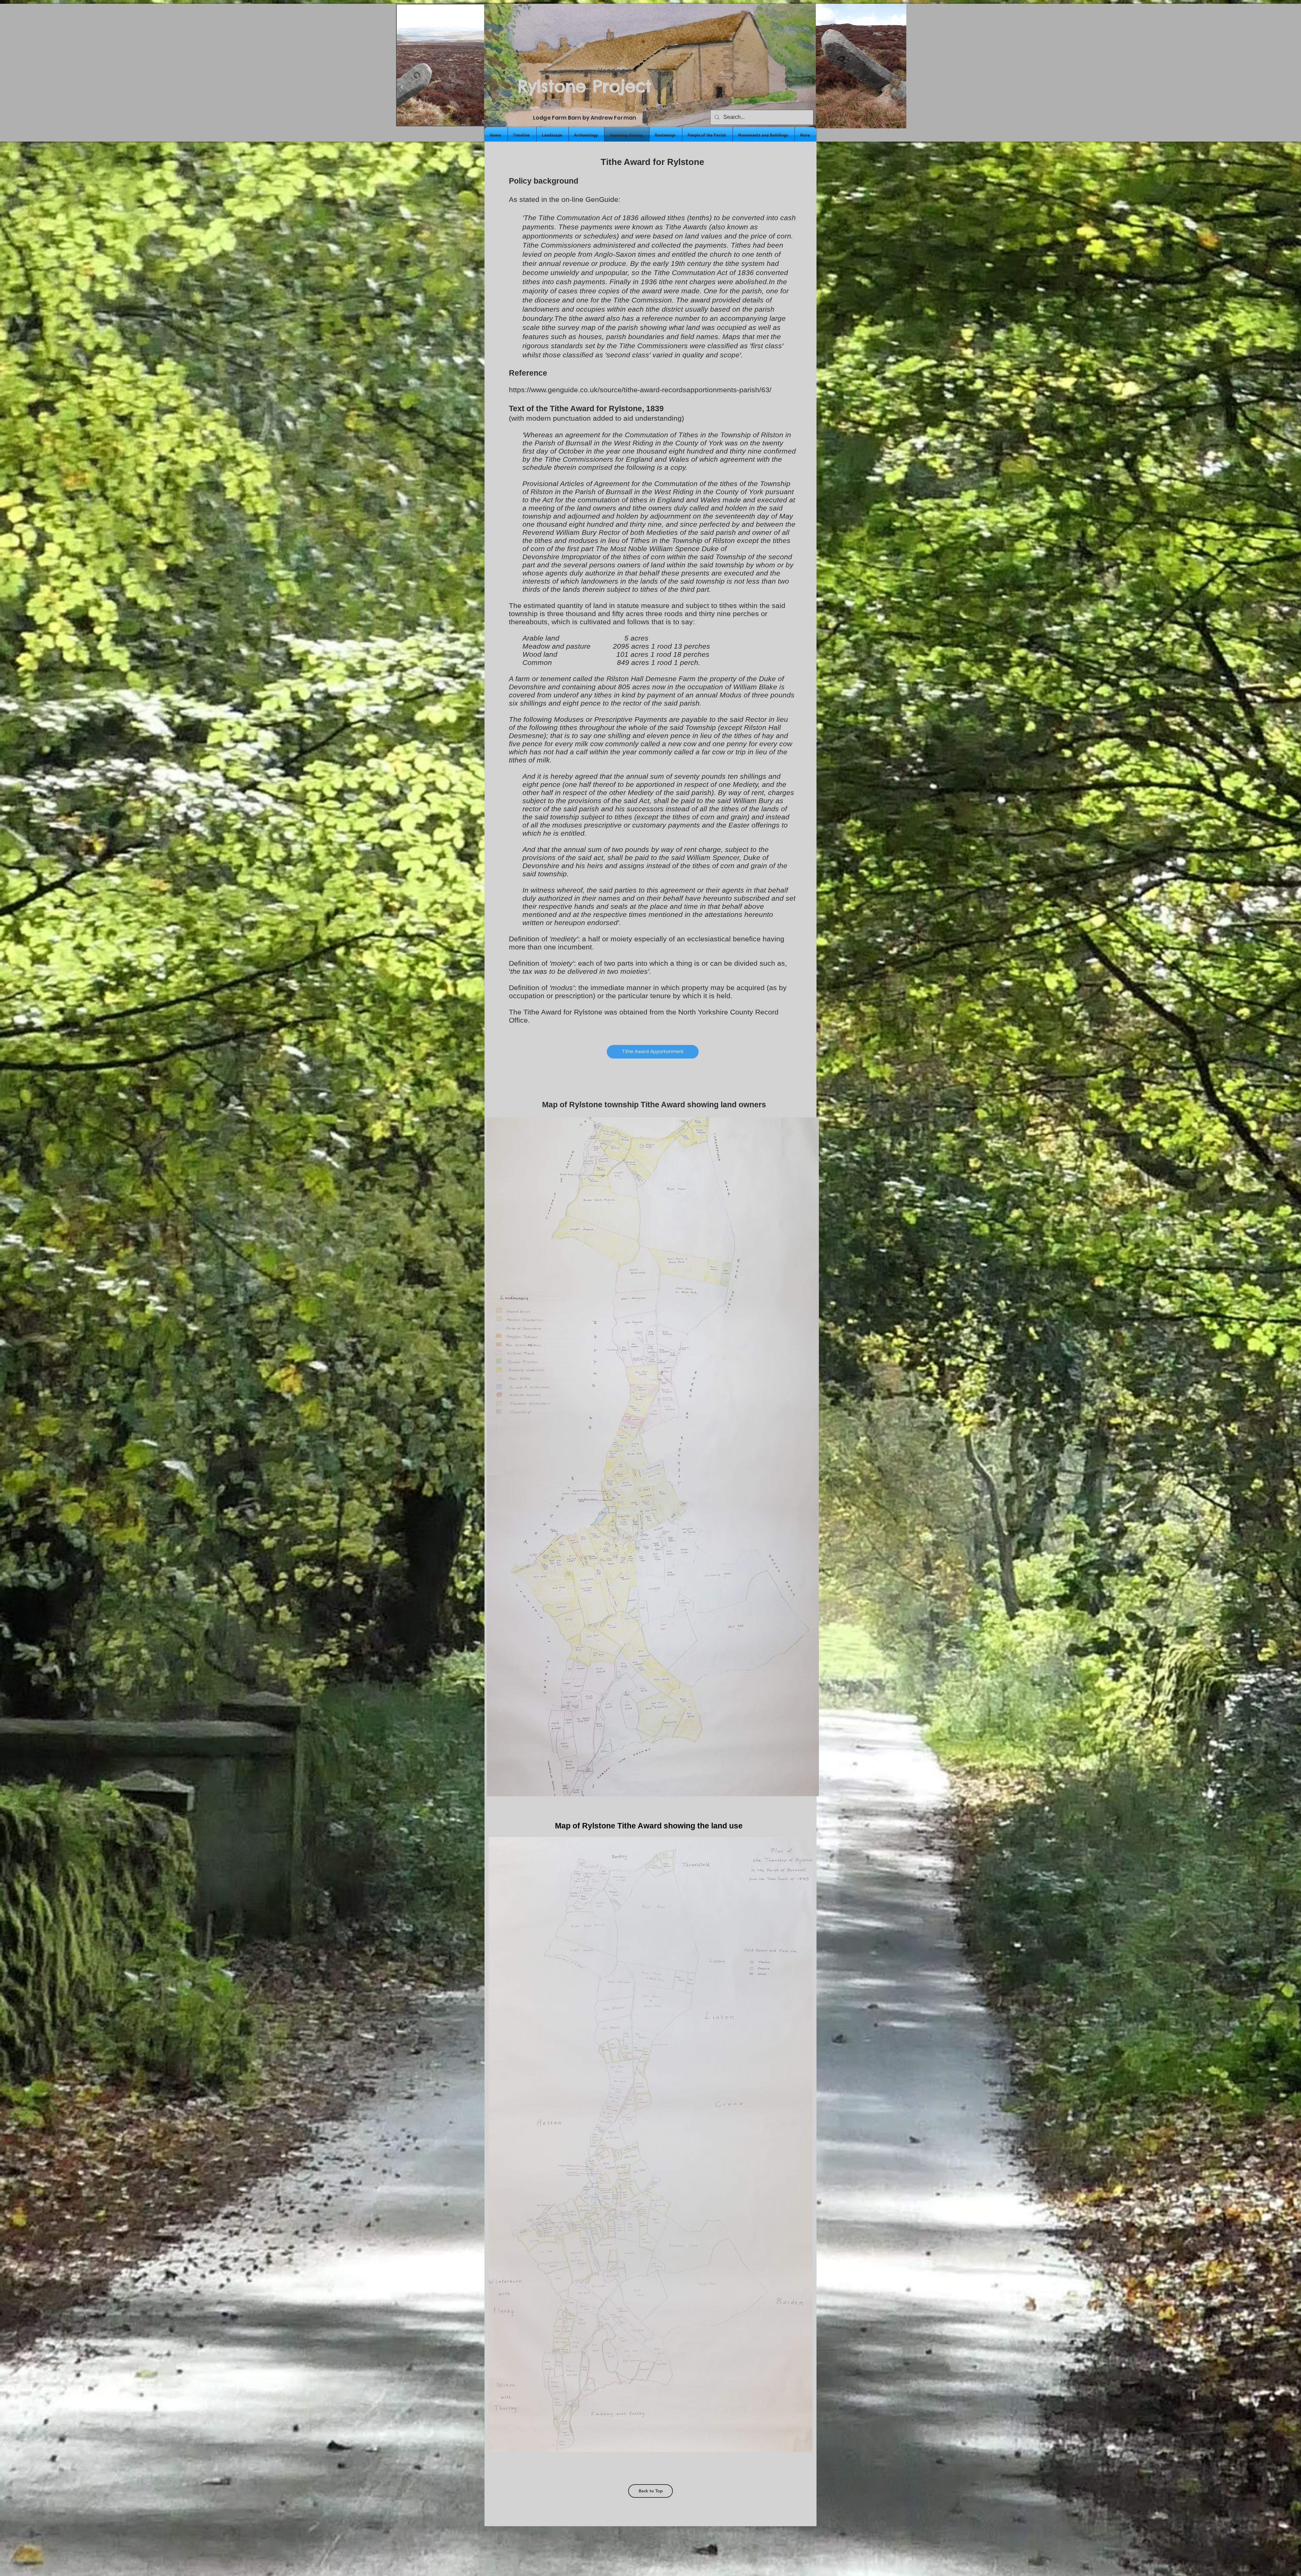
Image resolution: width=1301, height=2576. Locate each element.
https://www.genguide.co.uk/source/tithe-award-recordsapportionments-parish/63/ (640, 390)
